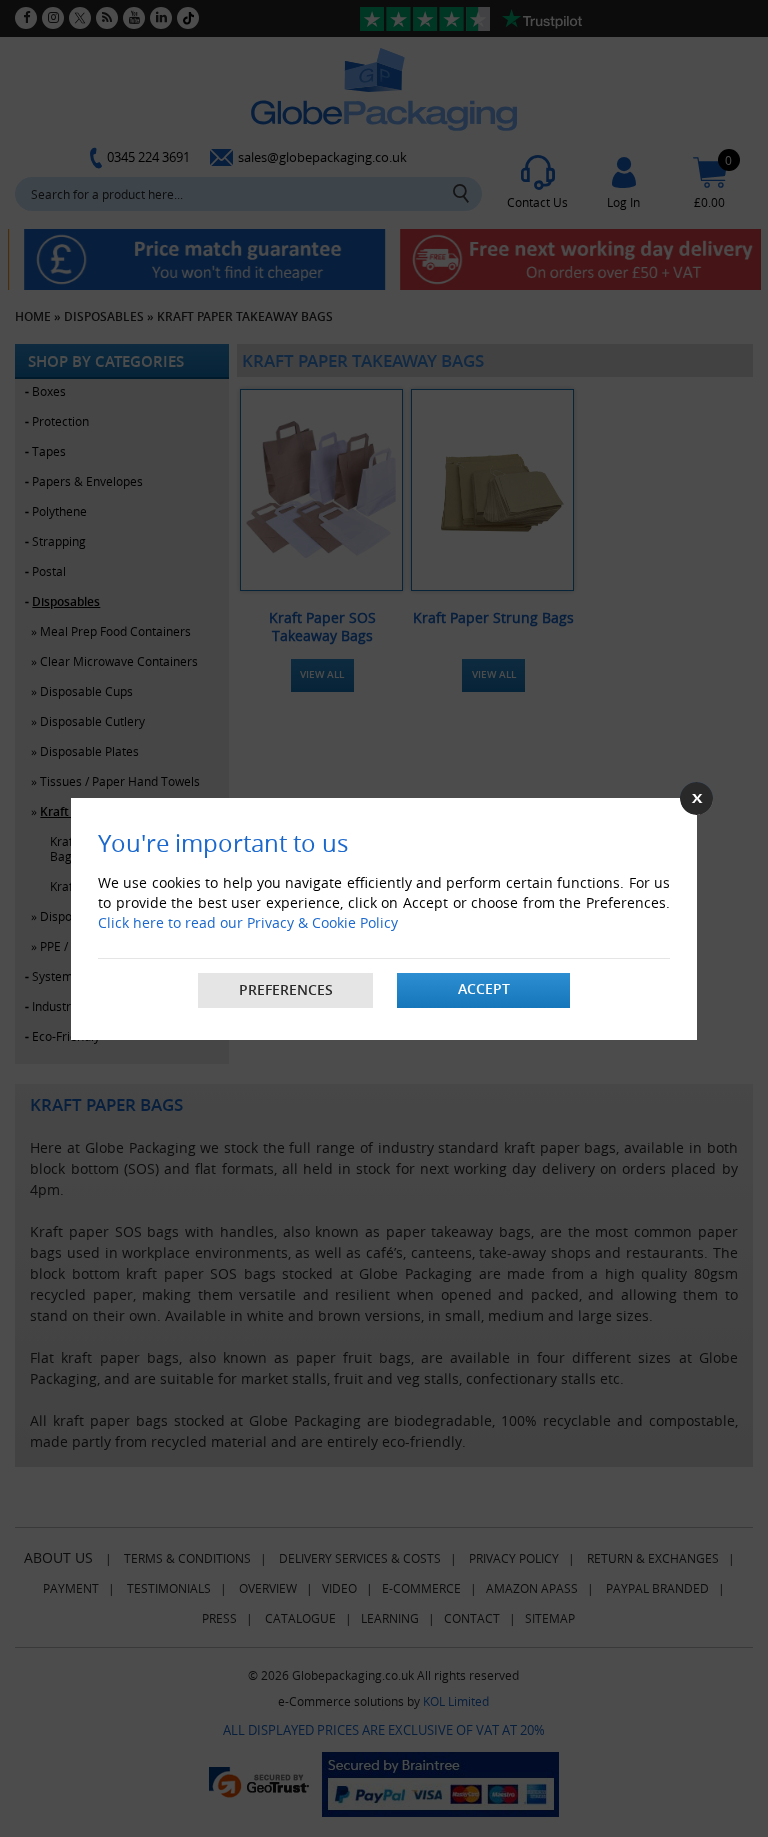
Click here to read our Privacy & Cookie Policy (248, 922)
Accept (484, 988)
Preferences (286, 989)
